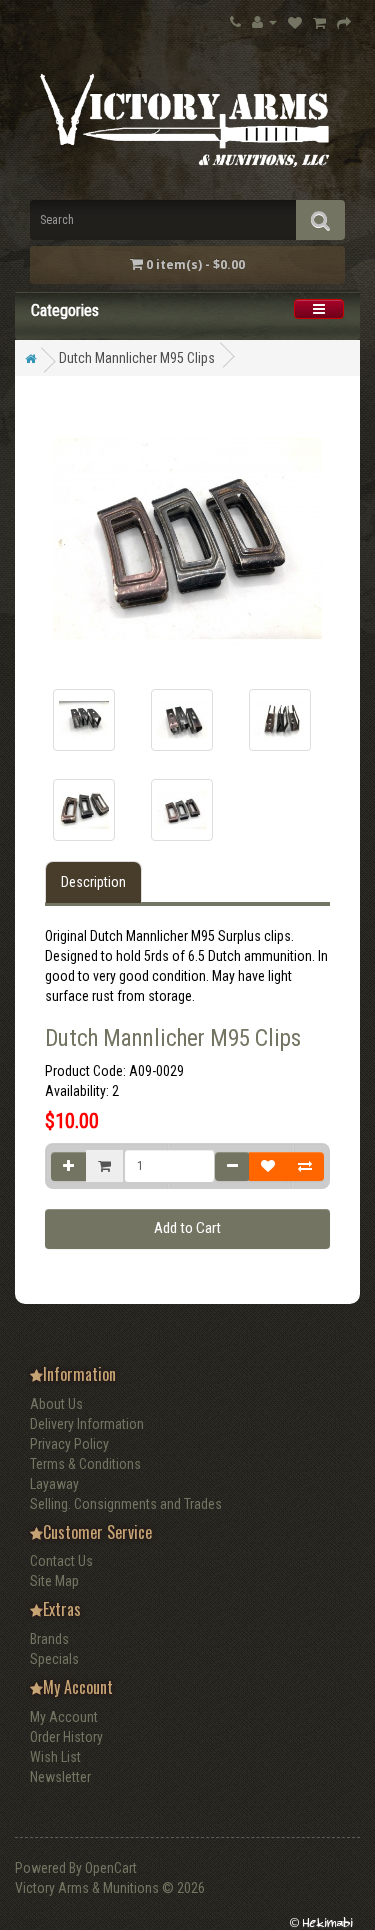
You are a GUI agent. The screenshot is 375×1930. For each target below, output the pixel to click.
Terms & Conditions (85, 1464)
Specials (54, 1659)
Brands (49, 1639)
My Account (64, 1717)
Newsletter (60, 1777)
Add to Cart (187, 1228)
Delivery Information (87, 1424)
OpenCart (111, 1868)
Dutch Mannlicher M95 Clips (137, 358)
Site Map (54, 1581)
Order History (66, 1737)
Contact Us (61, 1561)
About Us (56, 1404)
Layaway (54, 1484)
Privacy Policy (69, 1444)
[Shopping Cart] (319, 22)
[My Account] (264, 21)
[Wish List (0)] (295, 22)
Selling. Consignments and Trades (126, 1504)
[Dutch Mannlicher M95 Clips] (84, 720)
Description (93, 882)
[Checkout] (344, 22)
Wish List (55, 1757)
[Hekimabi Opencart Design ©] (320, 1921)
